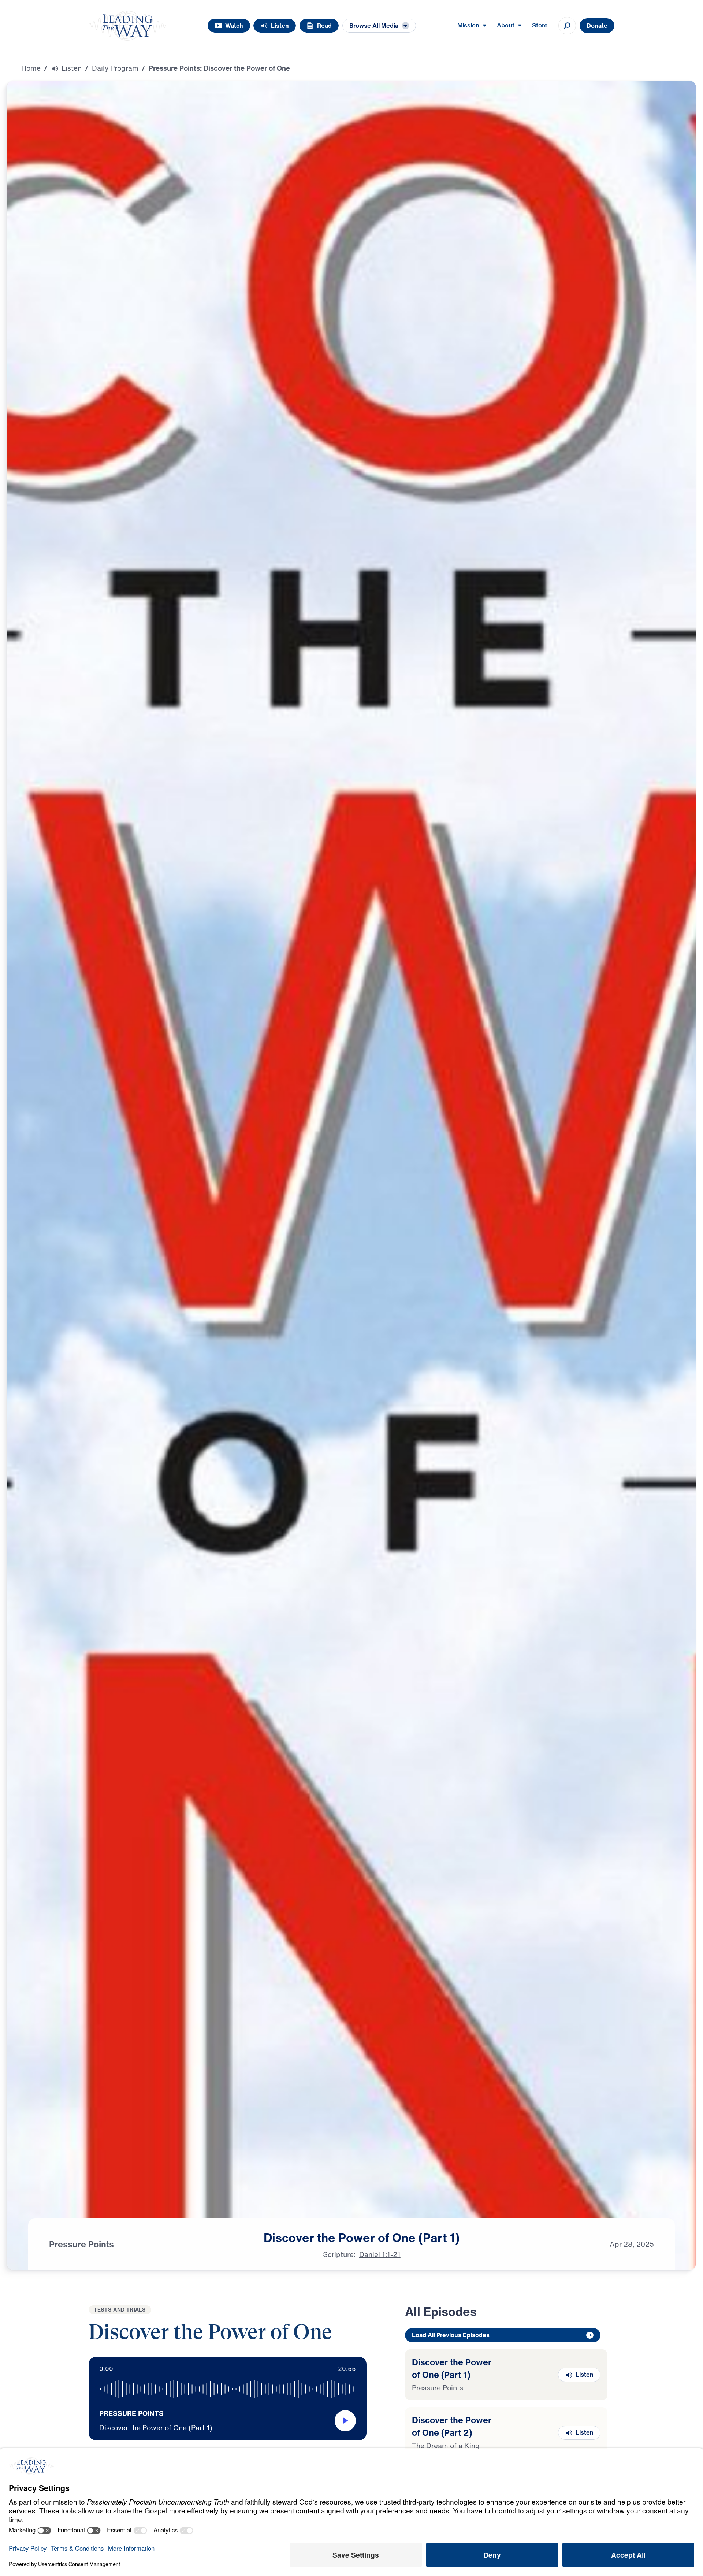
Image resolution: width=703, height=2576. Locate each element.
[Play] (345, 2421)
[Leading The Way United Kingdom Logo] (127, 26)
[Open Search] (567, 26)
